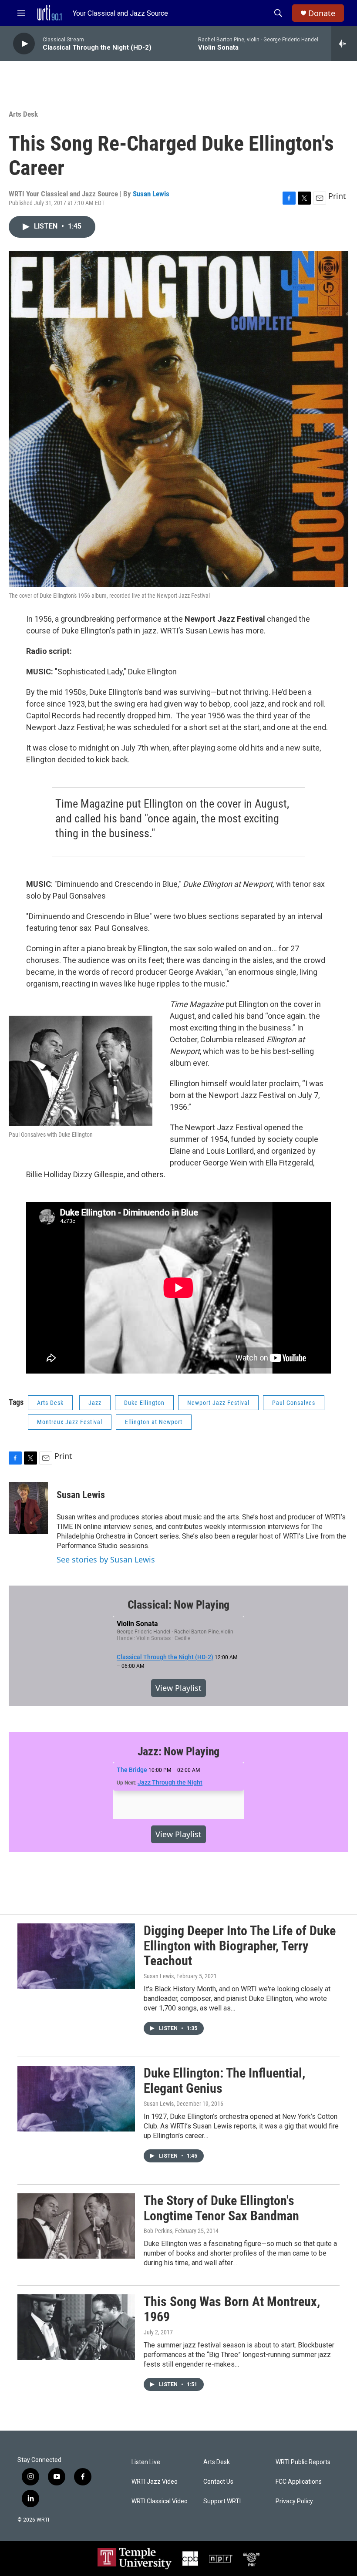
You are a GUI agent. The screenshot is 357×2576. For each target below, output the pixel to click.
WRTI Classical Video (160, 2501)
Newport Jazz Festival (218, 1403)
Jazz (95, 1403)
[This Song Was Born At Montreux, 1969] (76, 2327)
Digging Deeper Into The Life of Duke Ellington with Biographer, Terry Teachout (240, 1946)
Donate (322, 13)
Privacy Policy (294, 2501)
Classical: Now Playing (179, 1605)
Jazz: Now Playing (179, 1751)
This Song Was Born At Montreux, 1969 (232, 2309)
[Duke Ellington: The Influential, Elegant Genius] (76, 2098)
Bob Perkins (158, 2231)
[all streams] (344, 44)
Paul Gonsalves (294, 1403)
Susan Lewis (151, 194)
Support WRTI (222, 2501)
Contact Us (218, 2482)
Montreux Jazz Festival (70, 1422)
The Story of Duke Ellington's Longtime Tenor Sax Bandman (221, 2208)
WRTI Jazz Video (155, 2482)
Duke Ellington (144, 1403)
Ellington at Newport (154, 1422)
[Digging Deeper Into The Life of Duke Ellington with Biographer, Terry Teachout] (76, 1956)
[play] (24, 44)
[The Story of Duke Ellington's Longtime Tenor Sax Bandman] (76, 2226)
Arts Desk (23, 114)
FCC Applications (299, 2482)
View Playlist (178, 1688)
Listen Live (146, 2462)
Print (337, 196)
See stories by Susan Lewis (106, 1559)
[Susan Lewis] (28, 1508)
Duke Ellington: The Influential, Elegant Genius (224, 2081)
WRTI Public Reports (303, 2462)
